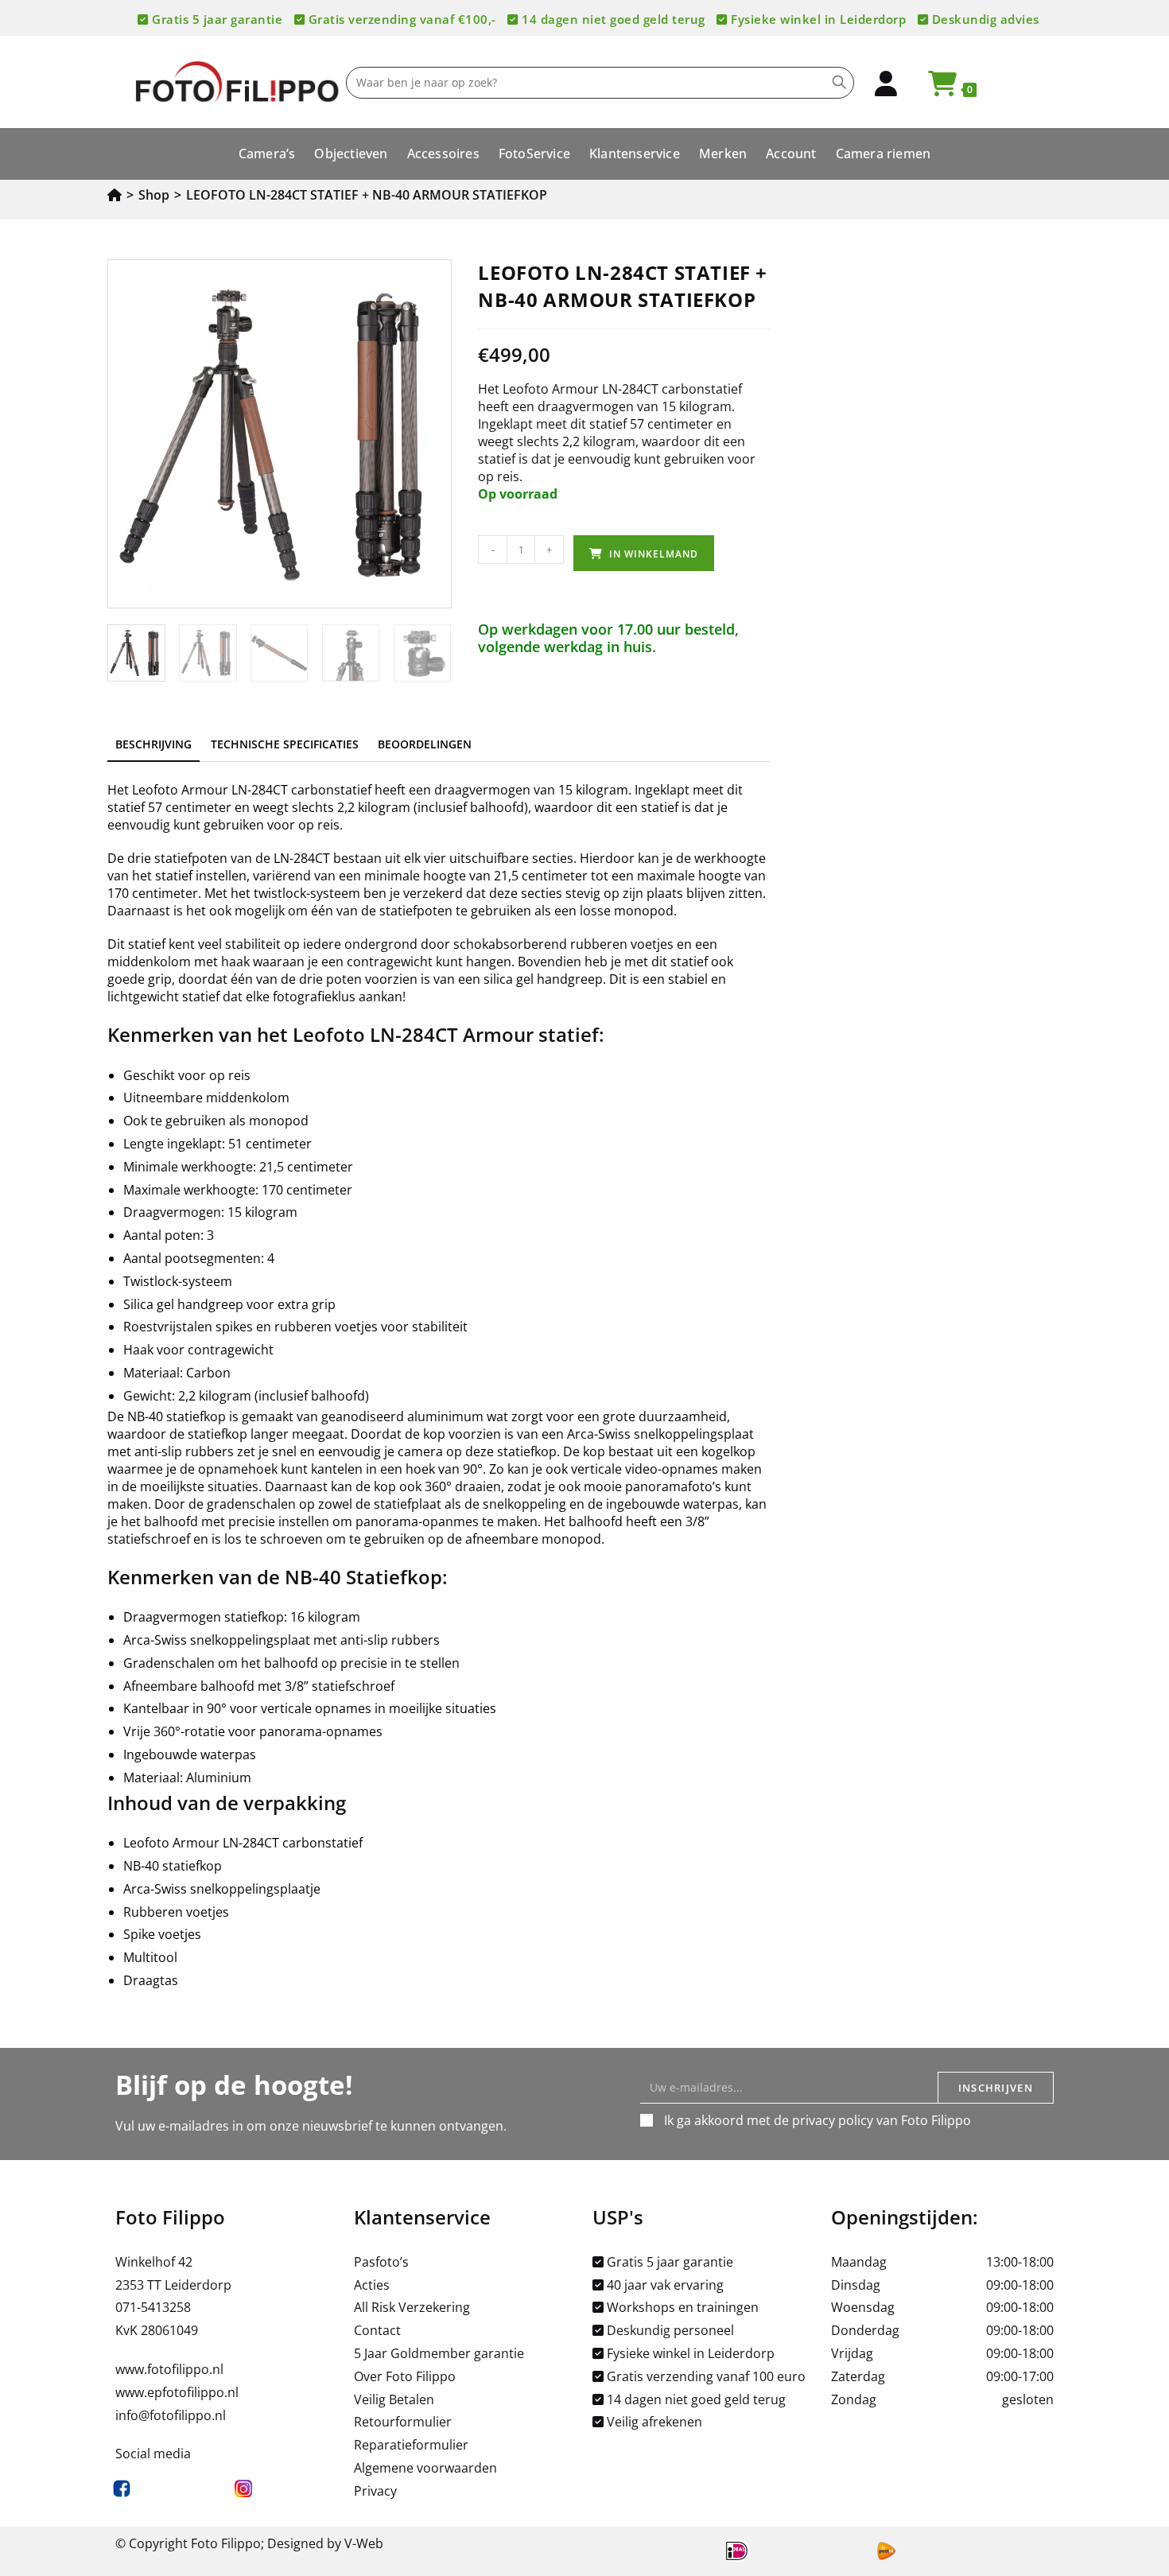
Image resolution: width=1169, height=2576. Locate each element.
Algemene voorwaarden (425, 2468)
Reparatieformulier (411, 2445)
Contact (377, 2330)
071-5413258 (153, 2307)
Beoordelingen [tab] (425, 744)
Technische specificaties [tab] (285, 744)
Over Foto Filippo (405, 2376)
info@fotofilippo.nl (171, 2415)
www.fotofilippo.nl (169, 2369)
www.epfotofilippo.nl (177, 2392)
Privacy (375, 2491)
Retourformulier (403, 2422)
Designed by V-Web (325, 2543)
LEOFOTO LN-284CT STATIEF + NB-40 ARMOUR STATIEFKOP (367, 195)
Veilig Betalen (394, 2399)
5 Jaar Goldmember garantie (439, 2353)
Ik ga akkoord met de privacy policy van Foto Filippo (818, 2120)
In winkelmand (654, 554)
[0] (935, 88)
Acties (372, 2285)
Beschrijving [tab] (153, 744)
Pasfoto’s (381, 2262)
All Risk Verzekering (412, 2307)
